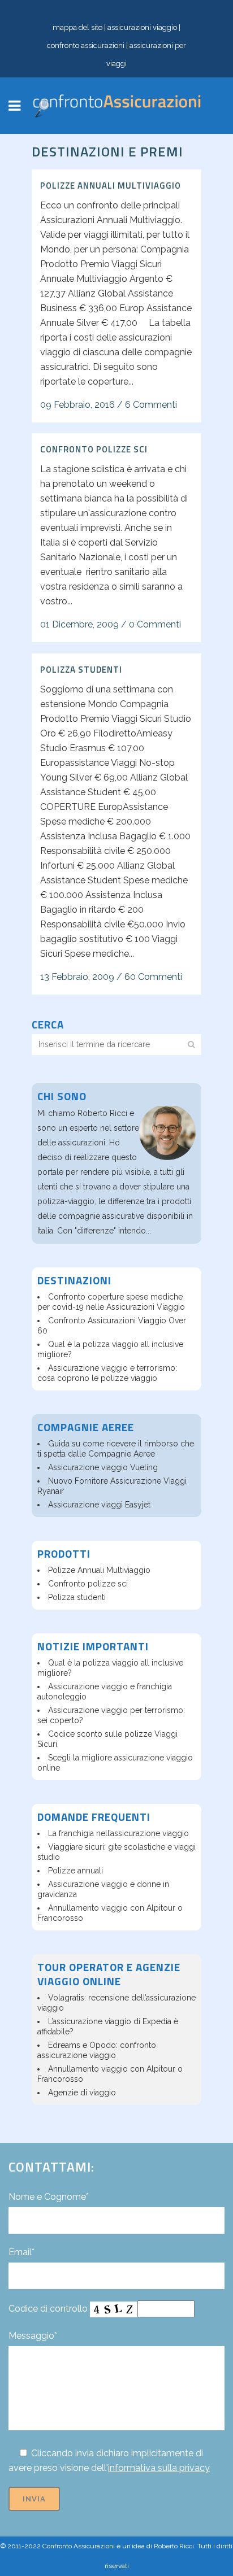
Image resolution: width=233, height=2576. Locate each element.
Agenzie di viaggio (82, 2093)
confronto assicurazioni (86, 45)
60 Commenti (153, 977)
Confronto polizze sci (94, 449)
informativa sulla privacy (159, 2468)
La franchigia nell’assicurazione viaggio (118, 1833)
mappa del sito (77, 27)
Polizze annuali (75, 1871)
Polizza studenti (81, 670)
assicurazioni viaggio (142, 27)
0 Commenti (155, 624)
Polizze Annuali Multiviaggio (111, 186)
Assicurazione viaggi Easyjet (99, 1505)
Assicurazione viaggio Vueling (103, 1467)
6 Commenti (151, 405)
